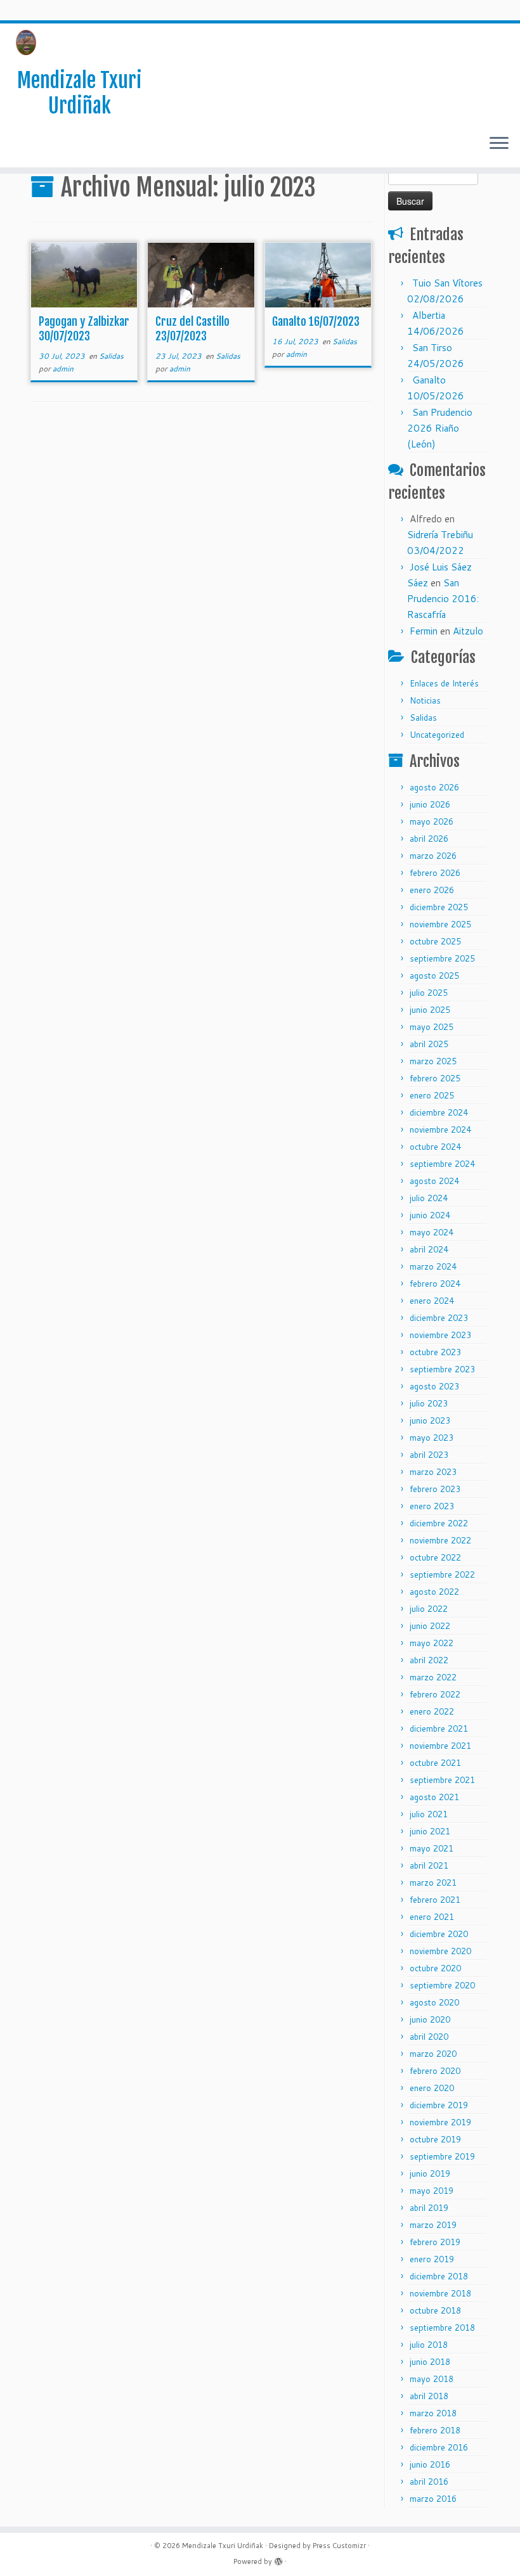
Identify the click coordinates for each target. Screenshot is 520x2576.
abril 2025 (429, 1044)
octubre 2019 (435, 2139)
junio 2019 (430, 2173)
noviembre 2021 (440, 1746)
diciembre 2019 (439, 2105)
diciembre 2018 (439, 2276)
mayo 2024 (432, 1232)
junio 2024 (430, 1215)
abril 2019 (429, 2208)
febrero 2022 (435, 1694)
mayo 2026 (432, 821)
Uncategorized (437, 735)
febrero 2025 (435, 1078)
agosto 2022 (434, 1592)
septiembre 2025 (442, 958)
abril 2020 (429, 2037)
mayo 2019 (432, 2191)
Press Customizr (339, 2546)
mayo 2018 (432, 2379)
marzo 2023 (433, 1472)
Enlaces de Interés (444, 683)
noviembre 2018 (440, 2293)
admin (63, 369)
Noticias (425, 700)
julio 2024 (429, 1198)
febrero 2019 (435, 2242)
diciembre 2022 (439, 1523)
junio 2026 (430, 804)
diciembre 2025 (439, 907)
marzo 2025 (433, 1061)
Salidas (111, 356)
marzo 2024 (433, 1266)
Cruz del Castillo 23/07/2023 (192, 329)
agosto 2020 (434, 2002)
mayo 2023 (432, 1438)
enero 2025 (432, 1095)
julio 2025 (429, 993)
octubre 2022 (435, 1557)
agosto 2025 (434, 976)
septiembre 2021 (442, 1780)
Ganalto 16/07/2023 (316, 321)
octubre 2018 (435, 2310)
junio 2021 (430, 1831)
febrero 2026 (435, 873)
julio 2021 (429, 1814)
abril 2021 (429, 1865)
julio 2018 (429, 2345)
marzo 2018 (433, 2413)
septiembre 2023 (442, 1369)
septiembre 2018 (442, 2328)
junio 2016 (430, 2464)
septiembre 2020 (442, 1985)
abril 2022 (429, 1660)
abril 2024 (429, 1249)
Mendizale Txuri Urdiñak (80, 93)
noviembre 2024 (440, 1130)
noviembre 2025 (440, 924)
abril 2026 (429, 839)
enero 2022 (432, 1711)
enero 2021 (432, 1917)
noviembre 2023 (440, 1335)
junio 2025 (430, 1010)
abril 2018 (429, 2396)
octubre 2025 (435, 941)
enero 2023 (432, 1506)
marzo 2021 (433, 1883)
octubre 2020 (435, 1968)
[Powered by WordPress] (278, 2559)
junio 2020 (430, 2019)
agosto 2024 (434, 1181)
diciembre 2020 (439, 1934)
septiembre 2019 (442, 2156)
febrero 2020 (435, 2071)
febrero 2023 (435, 1489)
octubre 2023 (435, 1352)
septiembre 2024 (442, 1164)
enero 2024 (432, 1301)
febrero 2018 (435, 2430)
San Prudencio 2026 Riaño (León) (440, 428)
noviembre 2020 (440, 1951)
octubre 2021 (435, 1763)
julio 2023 (429, 1403)
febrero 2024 (435, 1284)
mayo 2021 (432, 1848)
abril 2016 (429, 2482)
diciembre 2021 (439, 1729)
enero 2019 (432, 2259)
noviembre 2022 (440, 1540)
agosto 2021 (434, 1797)
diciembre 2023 (439, 1318)
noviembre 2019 (440, 2122)
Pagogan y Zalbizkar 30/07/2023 (84, 329)
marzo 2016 (433, 2499)
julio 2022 (429, 1609)
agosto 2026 (434, 787)
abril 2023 (429, 1455)
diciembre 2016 (439, 2447)
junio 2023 (430, 1420)
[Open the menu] (499, 145)
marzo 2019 (433, 2225)
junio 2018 (430, 2362)
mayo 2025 (432, 1027)
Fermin (424, 631)
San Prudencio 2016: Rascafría (443, 599)
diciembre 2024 (439, 1112)
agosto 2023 (434, 1386)
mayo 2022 (432, 1643)
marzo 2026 (433, 856)
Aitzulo (468, 631)
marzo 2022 (433, 1677)
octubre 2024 (435, 1147)
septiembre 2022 (442, 1575)
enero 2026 (432, 890)
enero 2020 (432, 2088)
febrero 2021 (435, 1900)
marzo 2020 (433, 2054)
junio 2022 (430, 1626)
